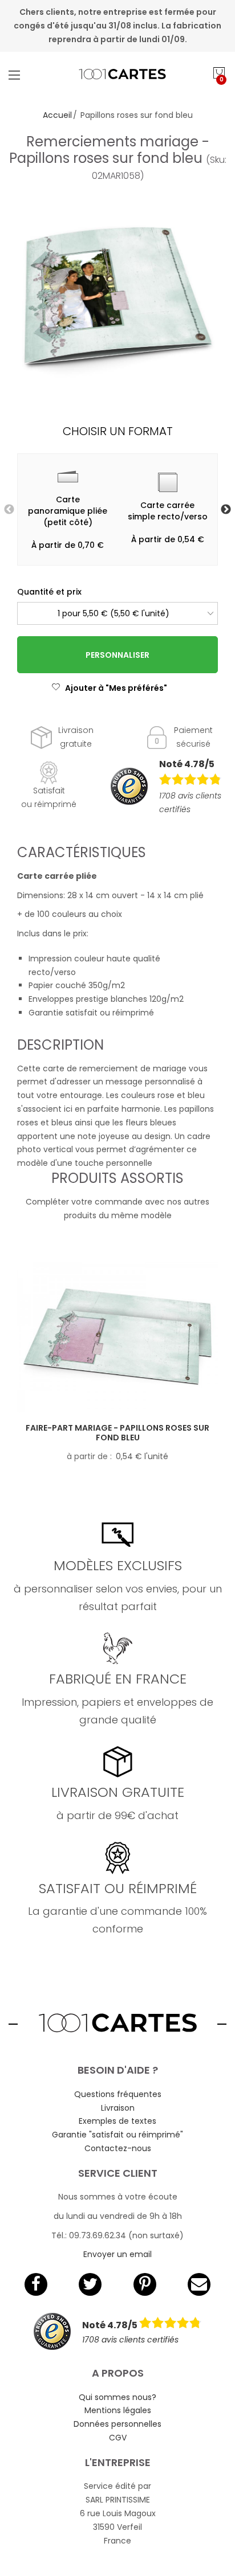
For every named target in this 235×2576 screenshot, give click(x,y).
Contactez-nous (118, 2148)
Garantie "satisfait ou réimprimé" (117, 2135)
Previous (9, 510)
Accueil (57, 115)
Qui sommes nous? (117, 2397)
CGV (118, 2438)
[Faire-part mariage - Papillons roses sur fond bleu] (117, 1337)
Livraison (118, 2108)
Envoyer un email (117, 2254)
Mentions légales (118, 2410)
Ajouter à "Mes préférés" (116, 688)
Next (226, 510)
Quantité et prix (49, 592)
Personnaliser (117, 655)
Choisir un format (118, 431)
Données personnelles (117, 2424)
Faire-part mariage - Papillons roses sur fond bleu (117, 1433)
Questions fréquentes (118, 2094)
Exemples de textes (117, 2121)
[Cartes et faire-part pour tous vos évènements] (117, 75)
